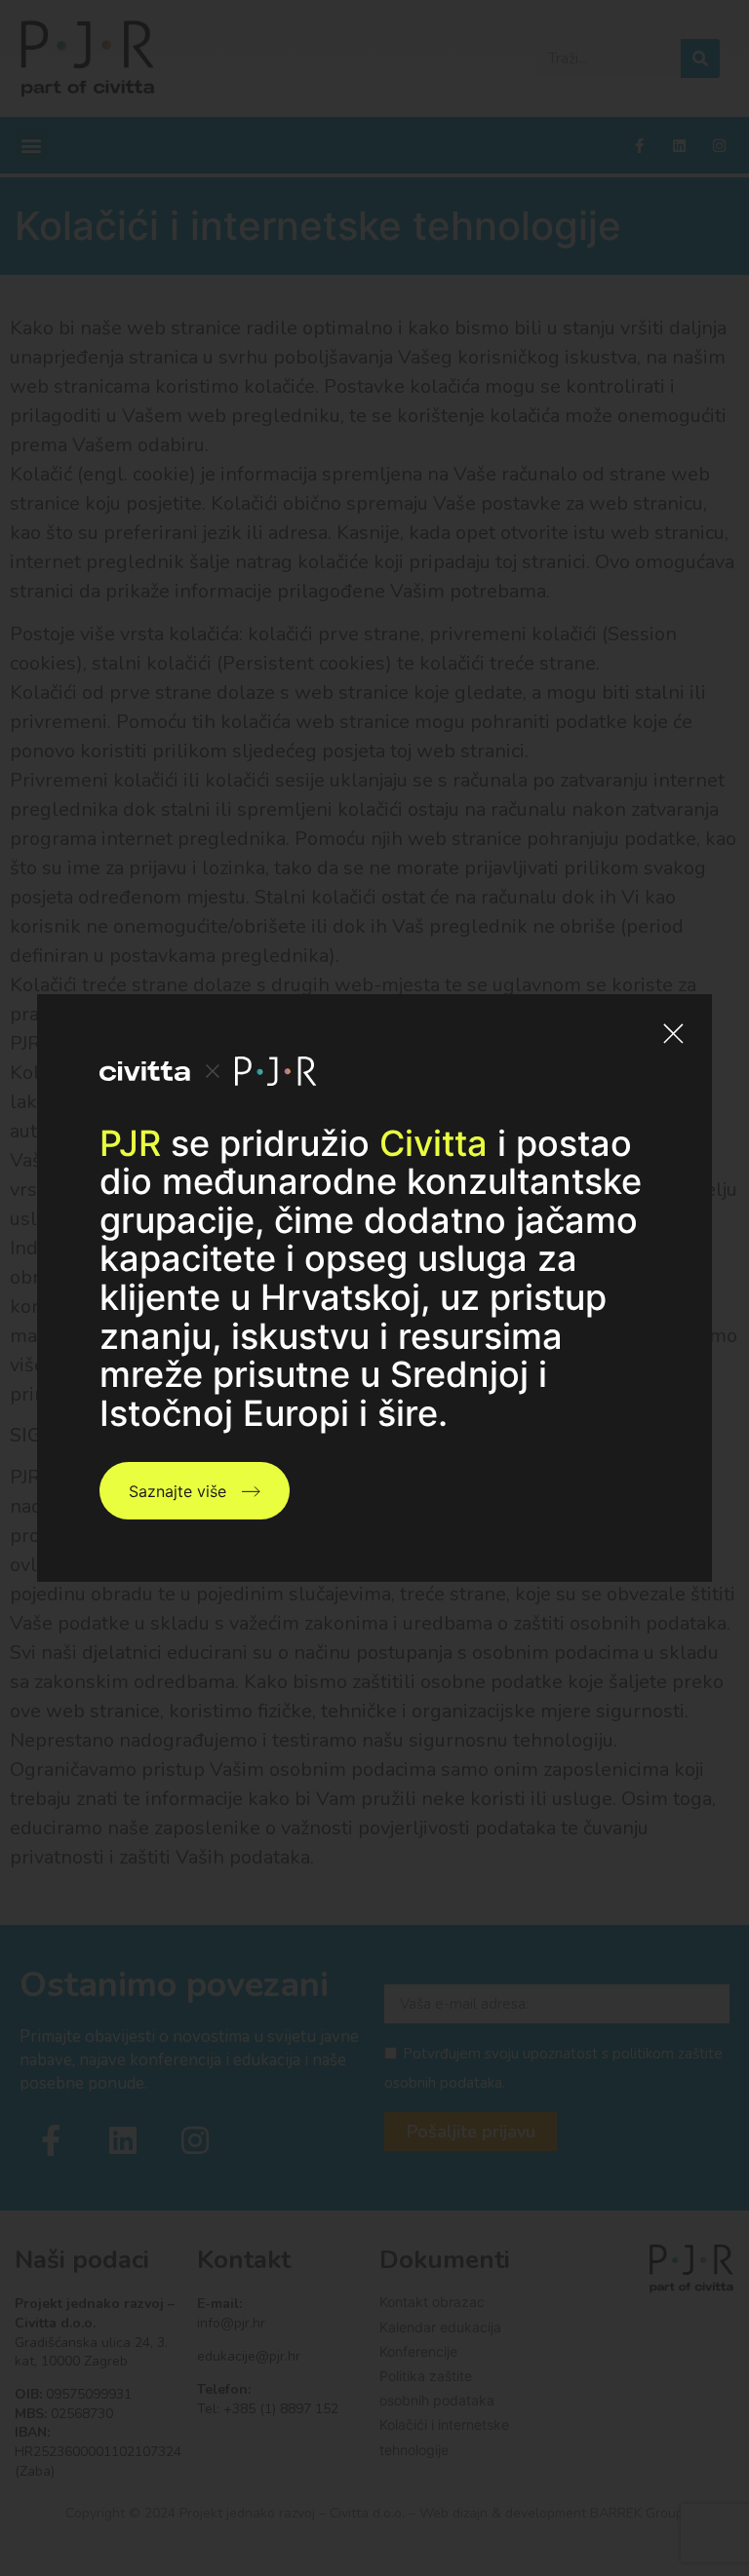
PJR (130, 1143)
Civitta (434, 1143)
